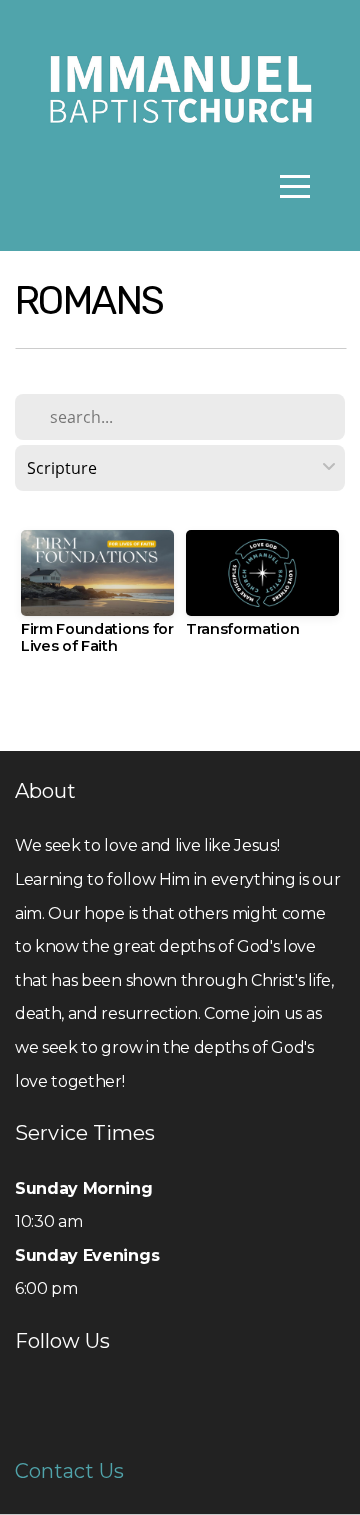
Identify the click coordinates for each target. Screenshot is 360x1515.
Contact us (69, 1471)
